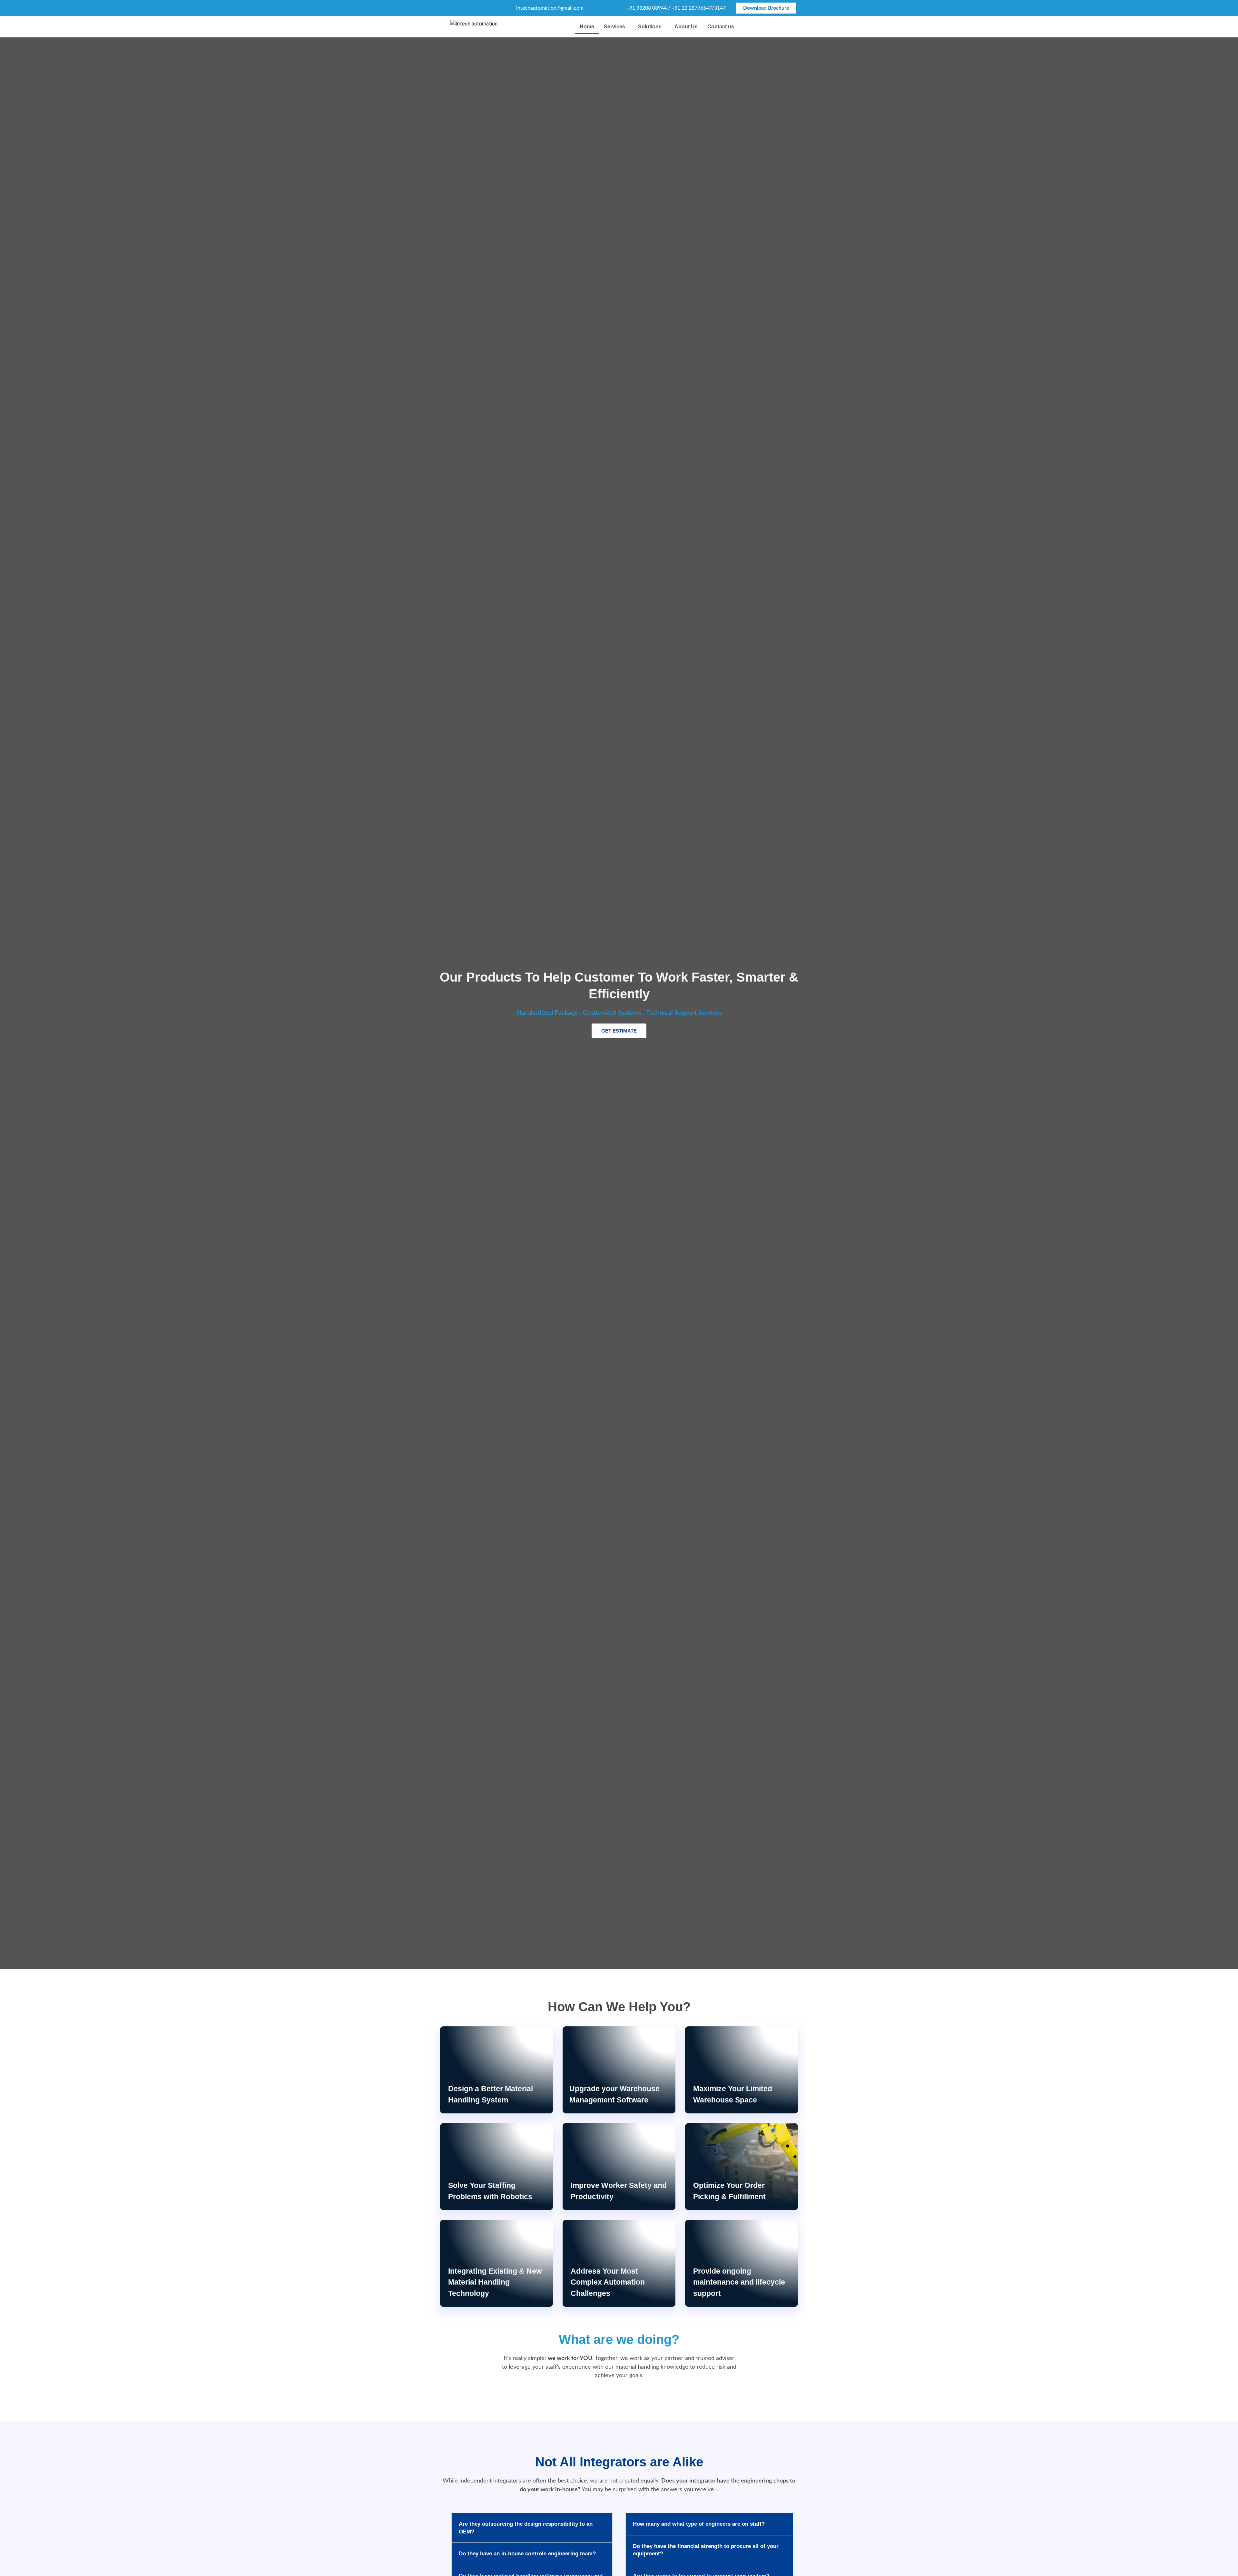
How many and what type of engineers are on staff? (699, 2524)
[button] (616, 27)
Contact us (721, 27)
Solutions (650, 27)
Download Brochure (766, 8)
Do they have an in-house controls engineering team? (527, 2554)
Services (614, 27)
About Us (686, 27)
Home (587, 27)
